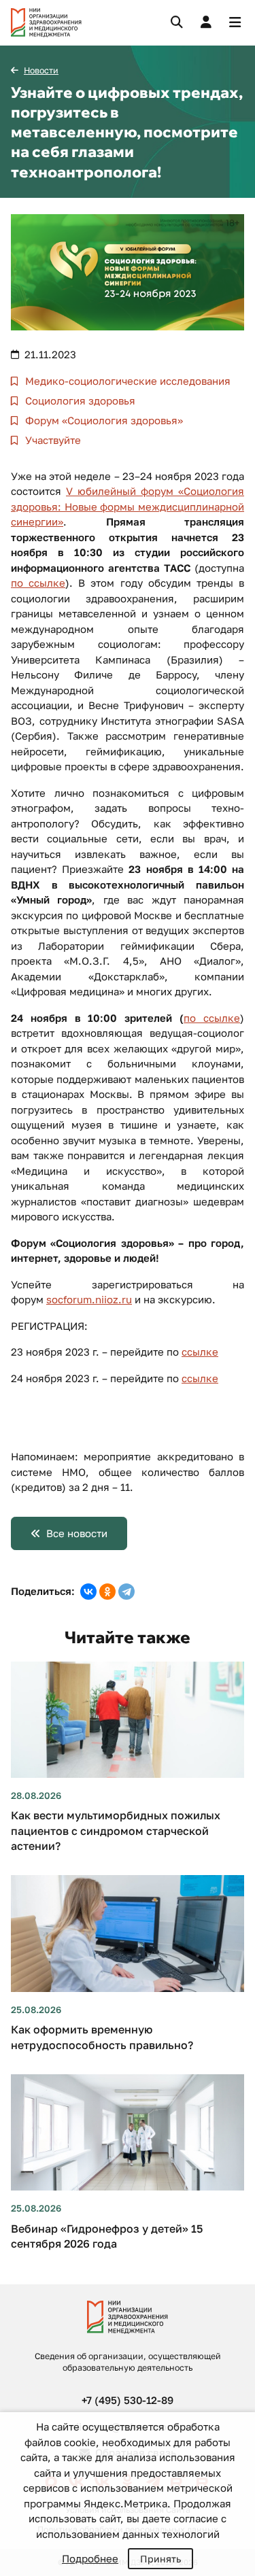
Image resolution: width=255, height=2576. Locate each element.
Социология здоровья (79, 400)
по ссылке (38, 583)
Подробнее (90, 2558)
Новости (41, 70)
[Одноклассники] (107, 1592)
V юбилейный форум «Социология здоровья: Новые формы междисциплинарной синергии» (128, 506)
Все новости (77, 1533)
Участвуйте (52, 440)
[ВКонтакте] (88, 1592)
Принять (160, 2559)
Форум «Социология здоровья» (103, 420)
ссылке (200, 1352)
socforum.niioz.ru (89, 1299)
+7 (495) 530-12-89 (128, 2400)
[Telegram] (126, 1592)
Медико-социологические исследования (126, 381)
